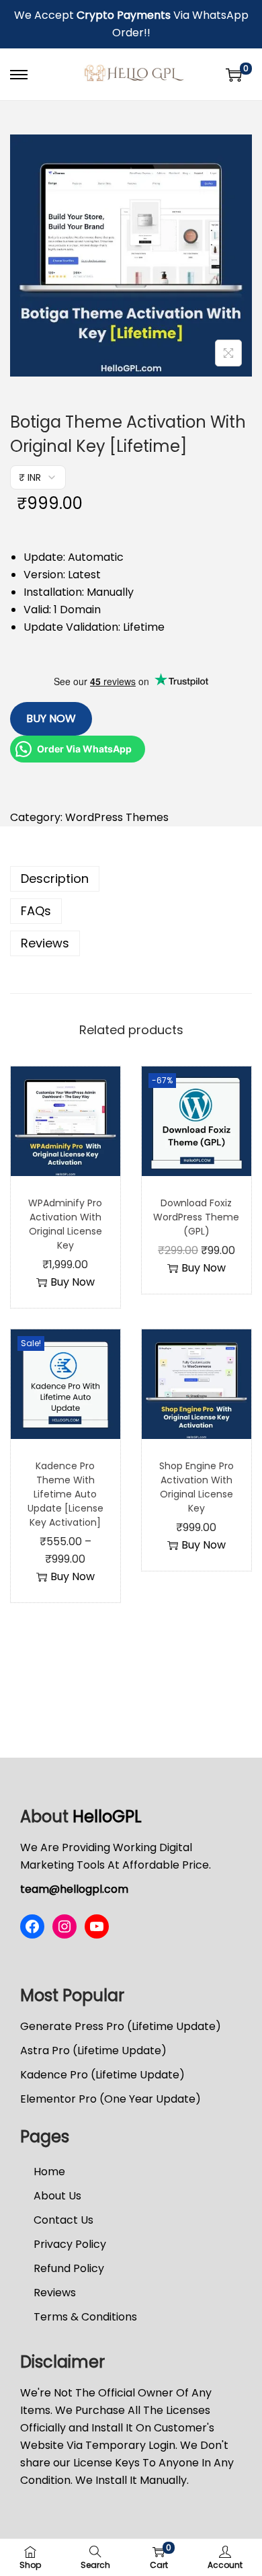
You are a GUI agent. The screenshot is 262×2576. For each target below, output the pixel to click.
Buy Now (51, 718)
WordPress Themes (117, 817)
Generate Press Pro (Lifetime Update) (121, 2026)
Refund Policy (69, 2268)
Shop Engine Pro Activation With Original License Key (196, 1487)
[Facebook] (32, 1926)
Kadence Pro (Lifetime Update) (102, 2075)
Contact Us (63, 2220)
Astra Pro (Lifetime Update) (93, 2051)
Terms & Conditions (85, 2317)
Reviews (45, 943)
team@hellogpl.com (74, 1889)
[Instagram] (64, 1926)
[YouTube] (97, 1926)
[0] (234, 75)
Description (55, 879)
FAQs (36, 911)
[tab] (131, 879)
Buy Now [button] (73, 1282)
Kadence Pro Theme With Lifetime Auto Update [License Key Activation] (65, 1494)
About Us (57, 2196)
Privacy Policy (70, 2244)
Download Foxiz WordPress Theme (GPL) (196, 1217)
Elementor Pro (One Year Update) (111, 2099)
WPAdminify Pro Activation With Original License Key (65, 1224)
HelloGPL (107, 1817)
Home (49, 2172)
